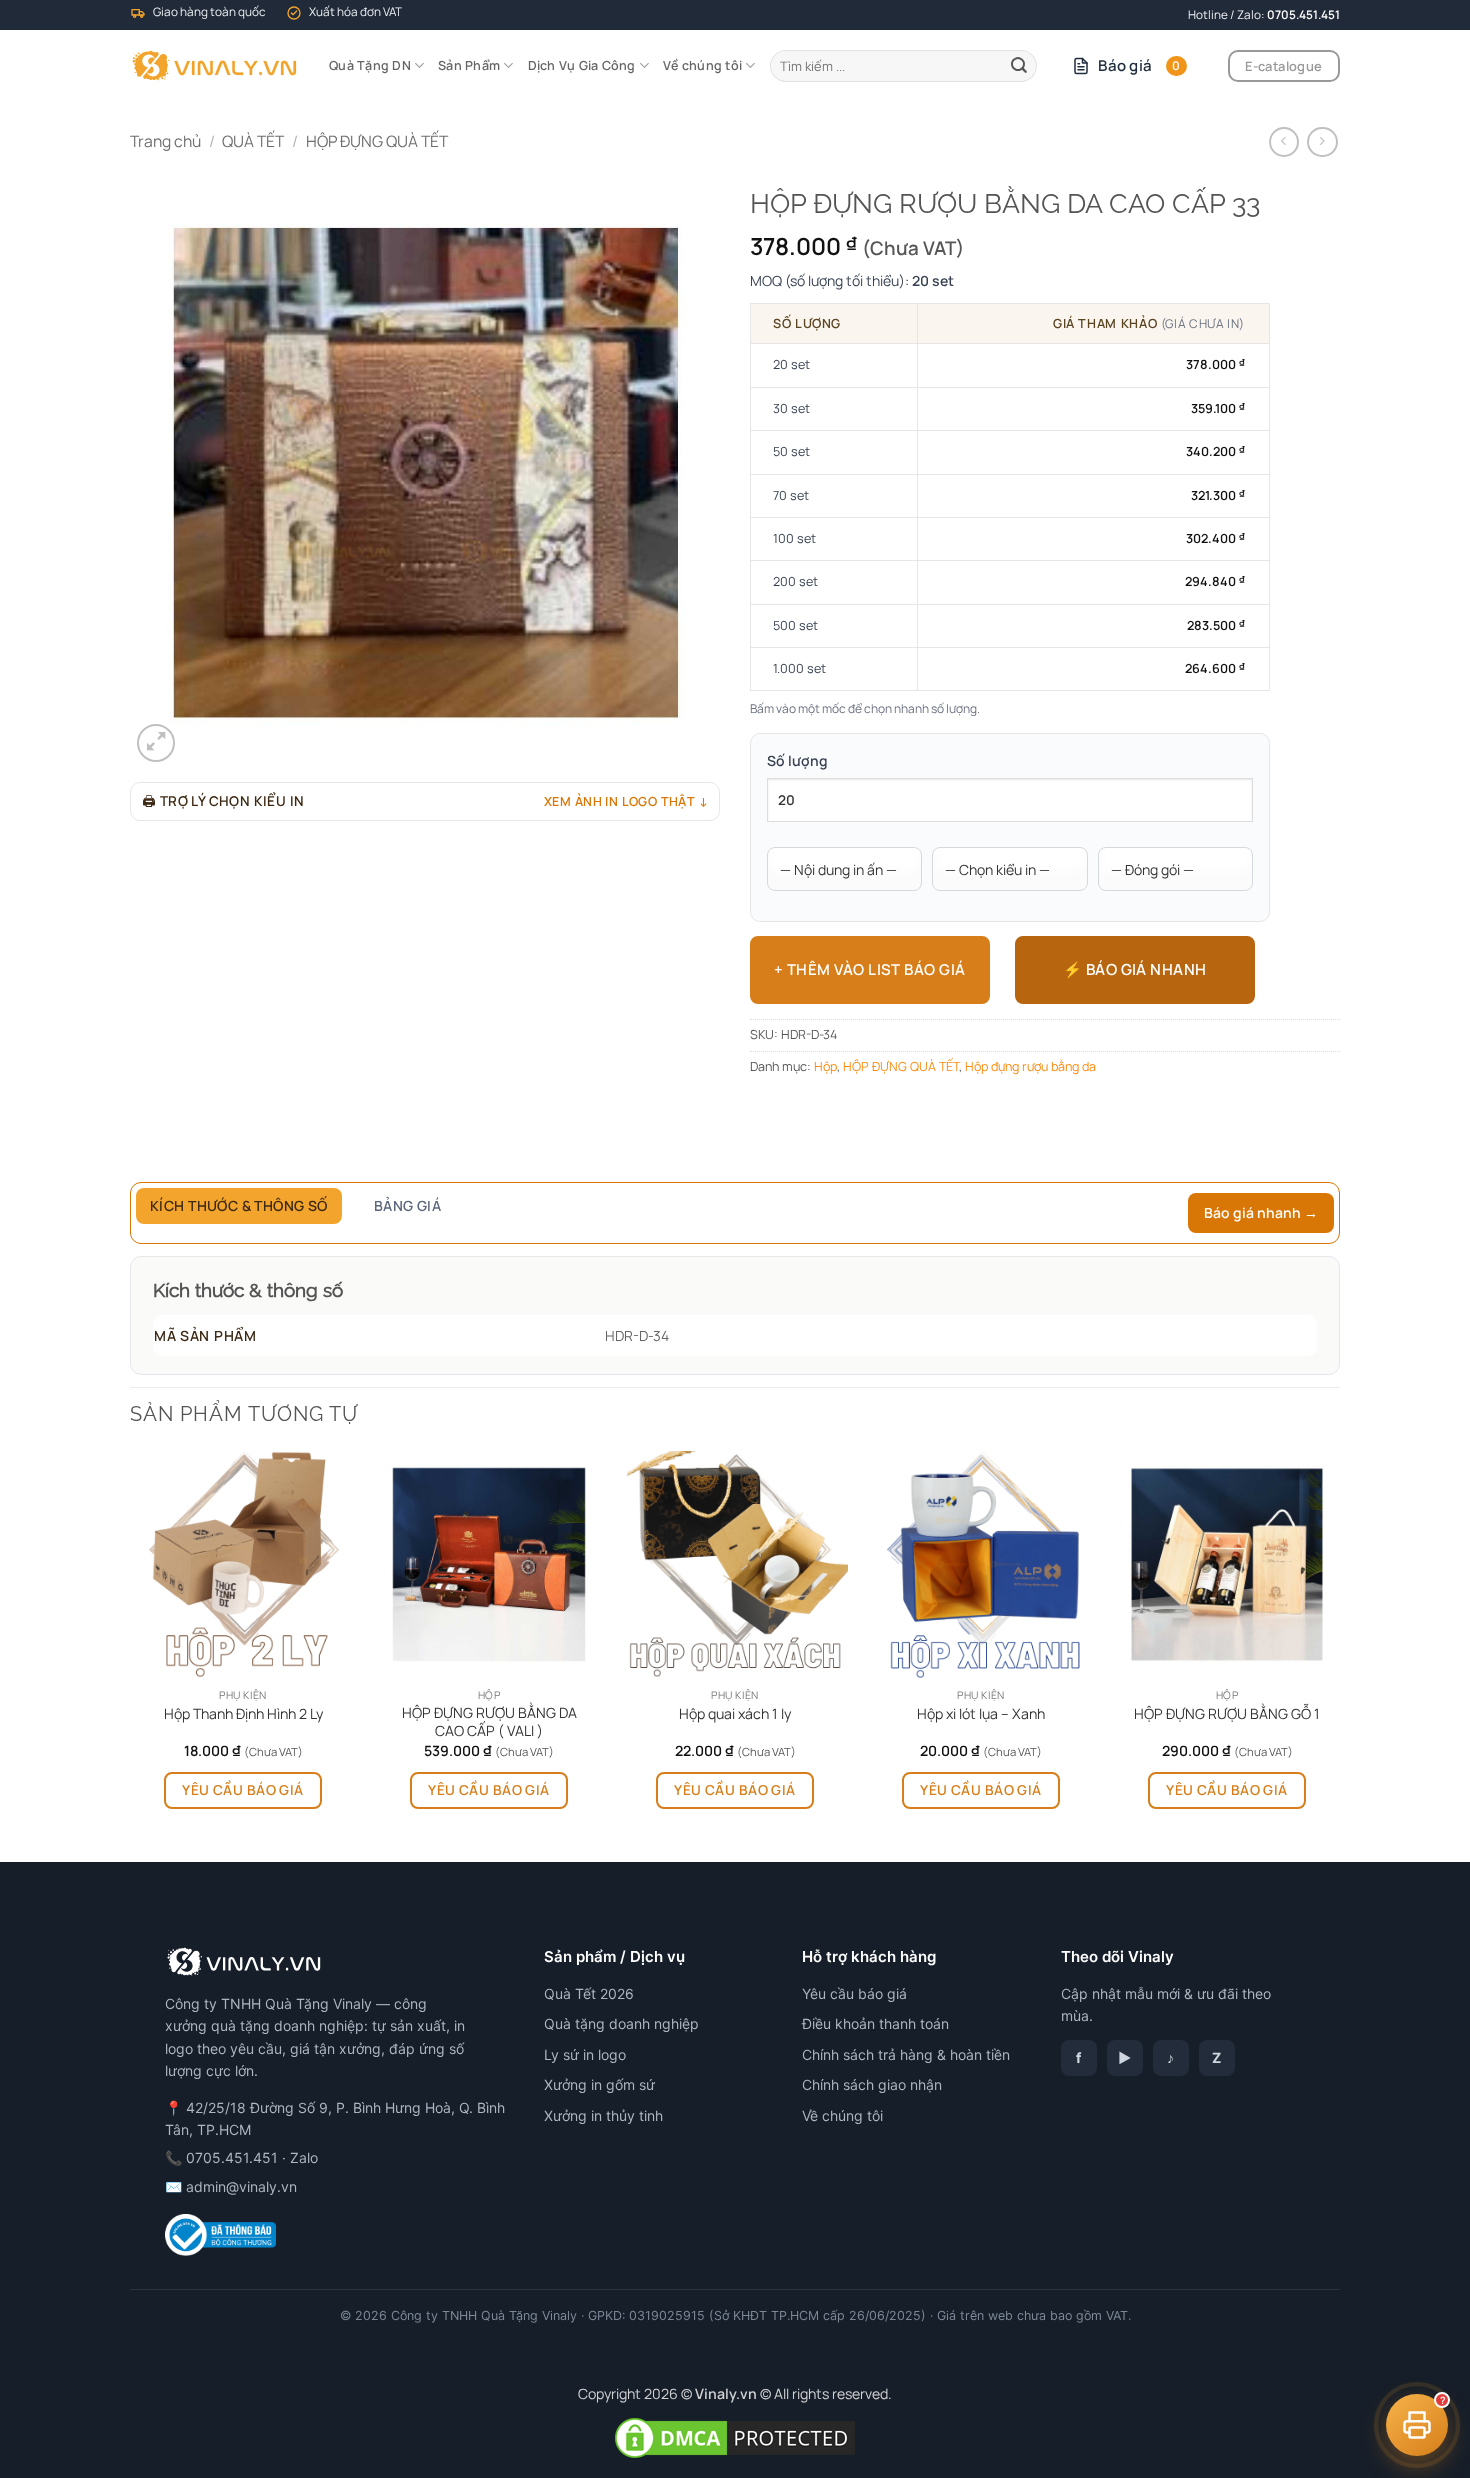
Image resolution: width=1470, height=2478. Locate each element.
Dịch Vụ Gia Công (582, 65)
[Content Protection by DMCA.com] (735, 2435)
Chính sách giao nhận (872, 2084)
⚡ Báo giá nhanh (1135, 969)
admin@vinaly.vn (241, 2186)
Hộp (825, 1066)
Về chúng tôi (702, 65)
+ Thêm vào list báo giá (869, 969)
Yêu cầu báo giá (242, 1789)
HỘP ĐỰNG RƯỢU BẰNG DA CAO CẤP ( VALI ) (489, 1722)
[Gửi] (1019, 65)
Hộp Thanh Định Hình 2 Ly (243, 1714)
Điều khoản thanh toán (875, 2023)
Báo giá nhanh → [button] (1261, 1212)
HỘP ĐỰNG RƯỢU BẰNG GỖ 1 (1227, 1714)
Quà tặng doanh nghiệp (621, 2023)
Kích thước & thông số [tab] (239, 1205)
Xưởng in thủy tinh (603, 2115)
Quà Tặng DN (370, 65)
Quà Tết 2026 (589, 1993)
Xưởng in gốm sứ (599, 2084)
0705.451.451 (1303, 14)
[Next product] (1284, 142)
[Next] (1339, 1654)
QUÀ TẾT (253, 141)
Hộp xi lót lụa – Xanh (981, 1714)
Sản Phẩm (469, 65)
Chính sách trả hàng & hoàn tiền (906, 2054)
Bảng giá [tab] (407, 1205)
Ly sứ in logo (585, 2054)
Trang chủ (165, 141)
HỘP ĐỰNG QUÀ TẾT (377, 141)
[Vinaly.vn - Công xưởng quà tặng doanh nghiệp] (214, 66)
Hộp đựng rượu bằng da (1030, 1066)
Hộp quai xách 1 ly (735, 1714)
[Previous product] (1322, 142)
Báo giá (1139, 65)
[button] (156, 743)
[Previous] (131, 1654)
